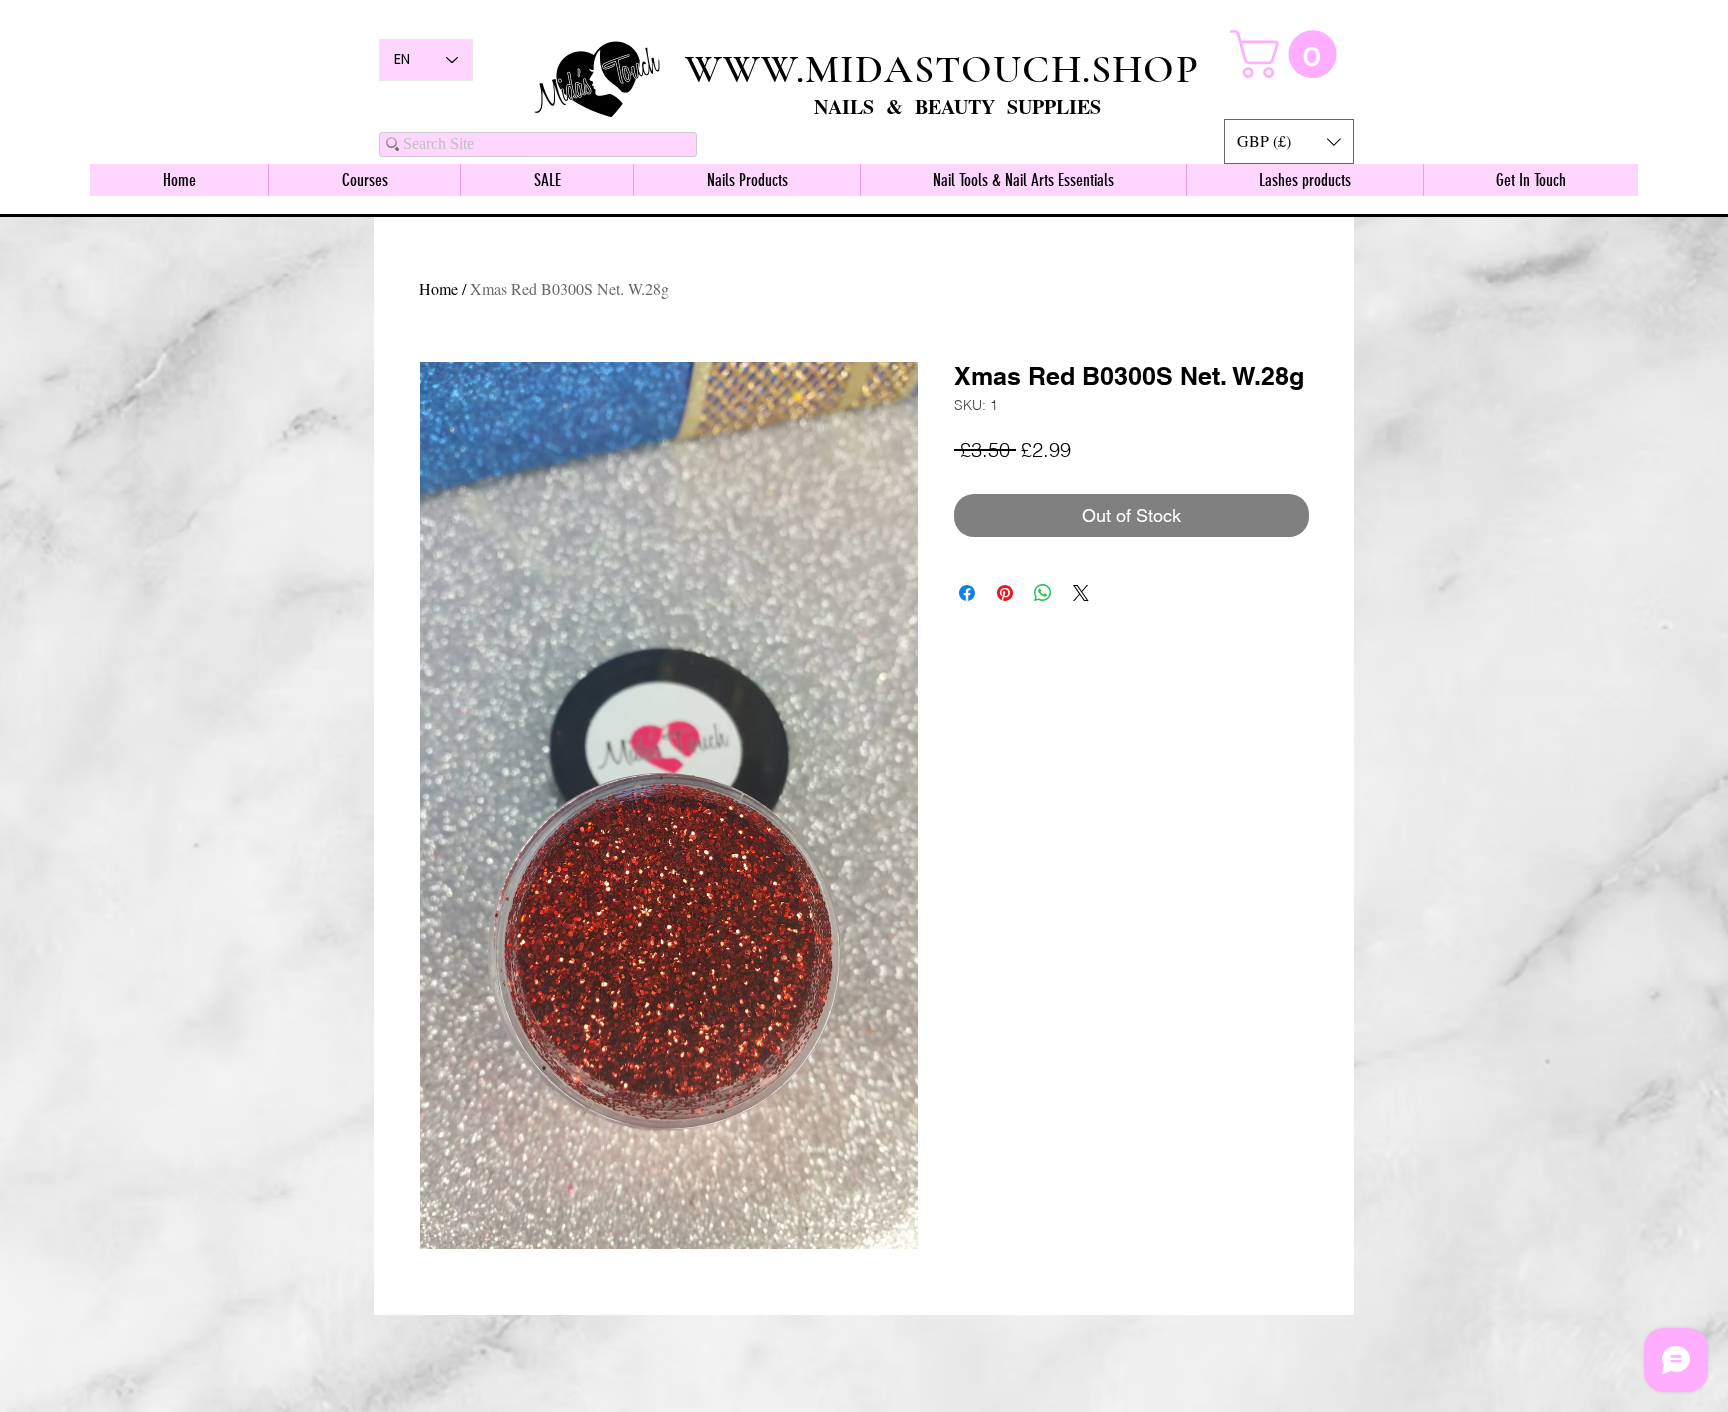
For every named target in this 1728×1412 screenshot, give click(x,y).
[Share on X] (1081, 593)
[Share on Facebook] (967, 593)
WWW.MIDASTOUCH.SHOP (942, 69)
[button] (1289, 141)
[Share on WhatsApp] (1043, 593)
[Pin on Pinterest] (1005, 593)
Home (438, 288)
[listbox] (1289, 141)
